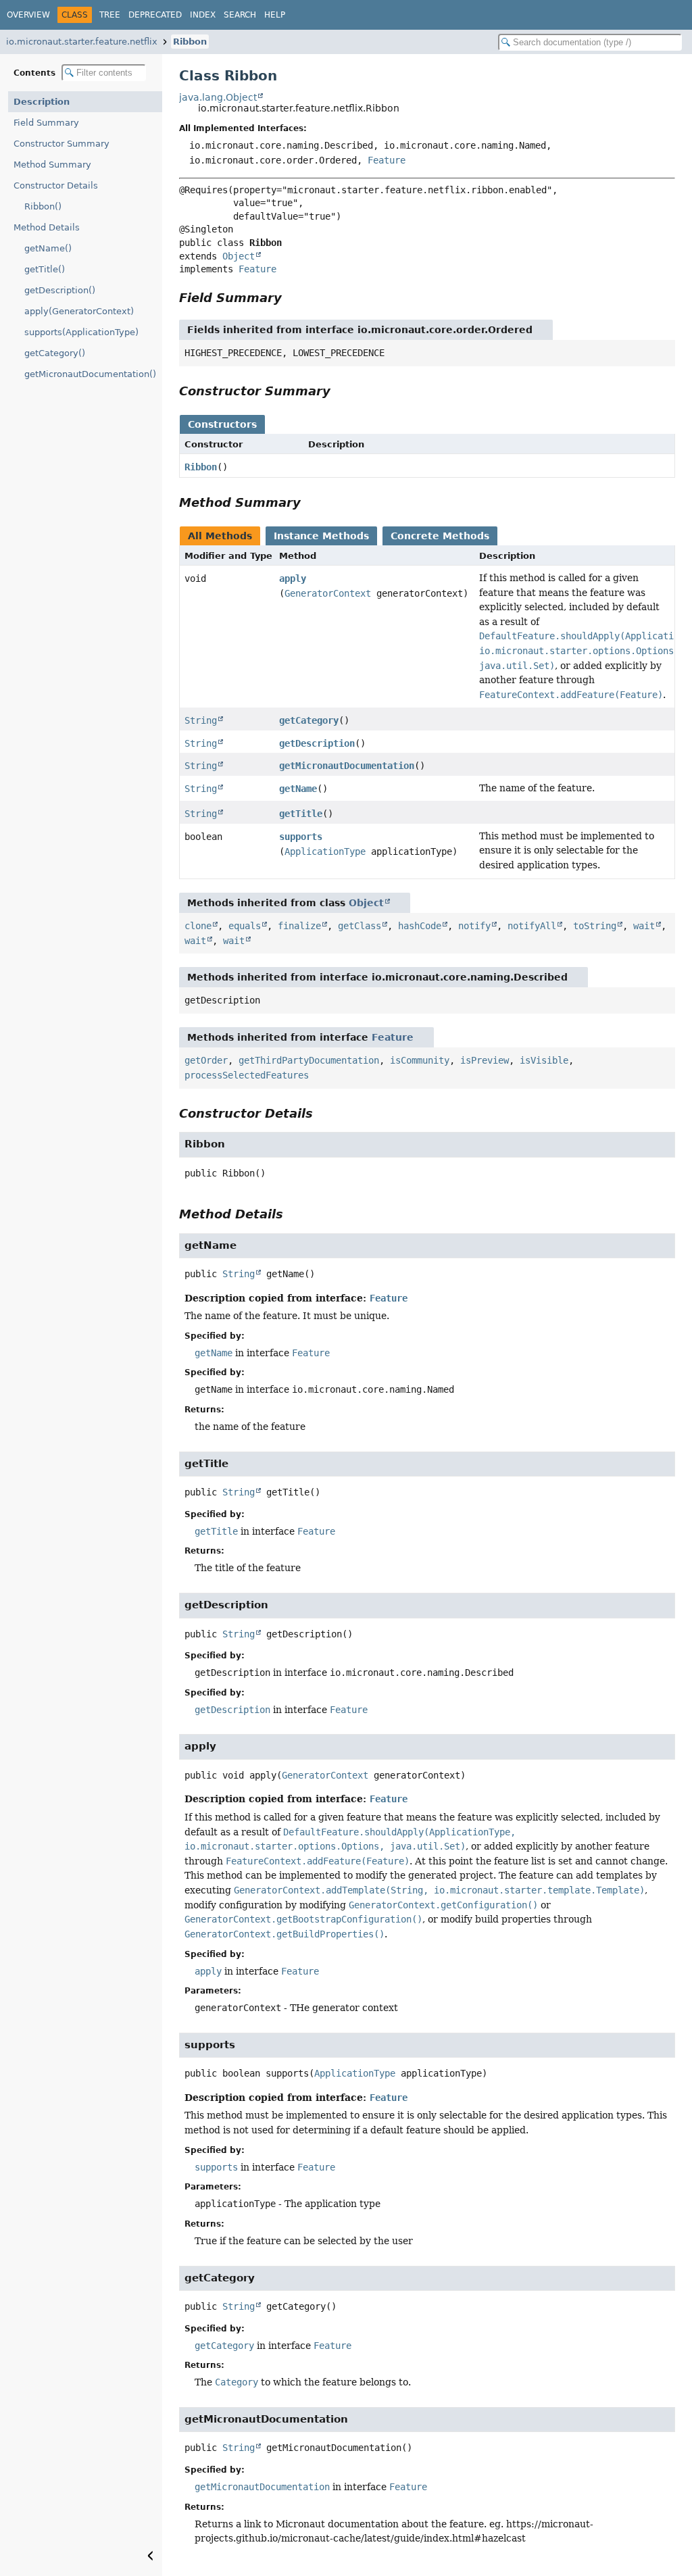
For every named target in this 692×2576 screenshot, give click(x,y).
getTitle (301, 814)
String (201, 720)
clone (198, 926)
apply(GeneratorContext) (79, 311)
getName (298, 789)
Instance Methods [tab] (321, 536)
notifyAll (532, 926)
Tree (110, 15)
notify (474, 926)
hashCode (420, 926)
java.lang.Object (218, 97)
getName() (48, 248)
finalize (299, 926)
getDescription (317, 743)
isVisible (544, 1060)
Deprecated (155, 15)
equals (245, 926)
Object (239, 256)
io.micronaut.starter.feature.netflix (82, 42)
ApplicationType (325, 851)
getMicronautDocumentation (347, 766)
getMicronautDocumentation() (90, 374)
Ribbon (190, 42)
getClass (360, 926)
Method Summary (52, 165)
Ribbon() (43, 206)
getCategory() (55, 353)
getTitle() (45, 269)
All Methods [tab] (220, 536)
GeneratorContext (328, 593)
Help (275, 15)
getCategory (309, 720)
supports (301, 837)
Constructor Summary (61, 144)
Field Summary (46, 123)
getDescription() (60, 290)
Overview (28, 15)
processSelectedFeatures (247, 1075)
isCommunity (420, 1060)
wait (644, 926)
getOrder (206, 1060)
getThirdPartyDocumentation (309, 1060)
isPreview (485, 1060)
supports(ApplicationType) (81, 332)
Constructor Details (56, 185)
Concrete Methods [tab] (440, 536)
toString (595, 926)
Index (203, 15)
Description (42, 102)
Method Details (47, 227)
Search (240, 15)
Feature (387, 160)
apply (293, 578)
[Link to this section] (291, 298)
